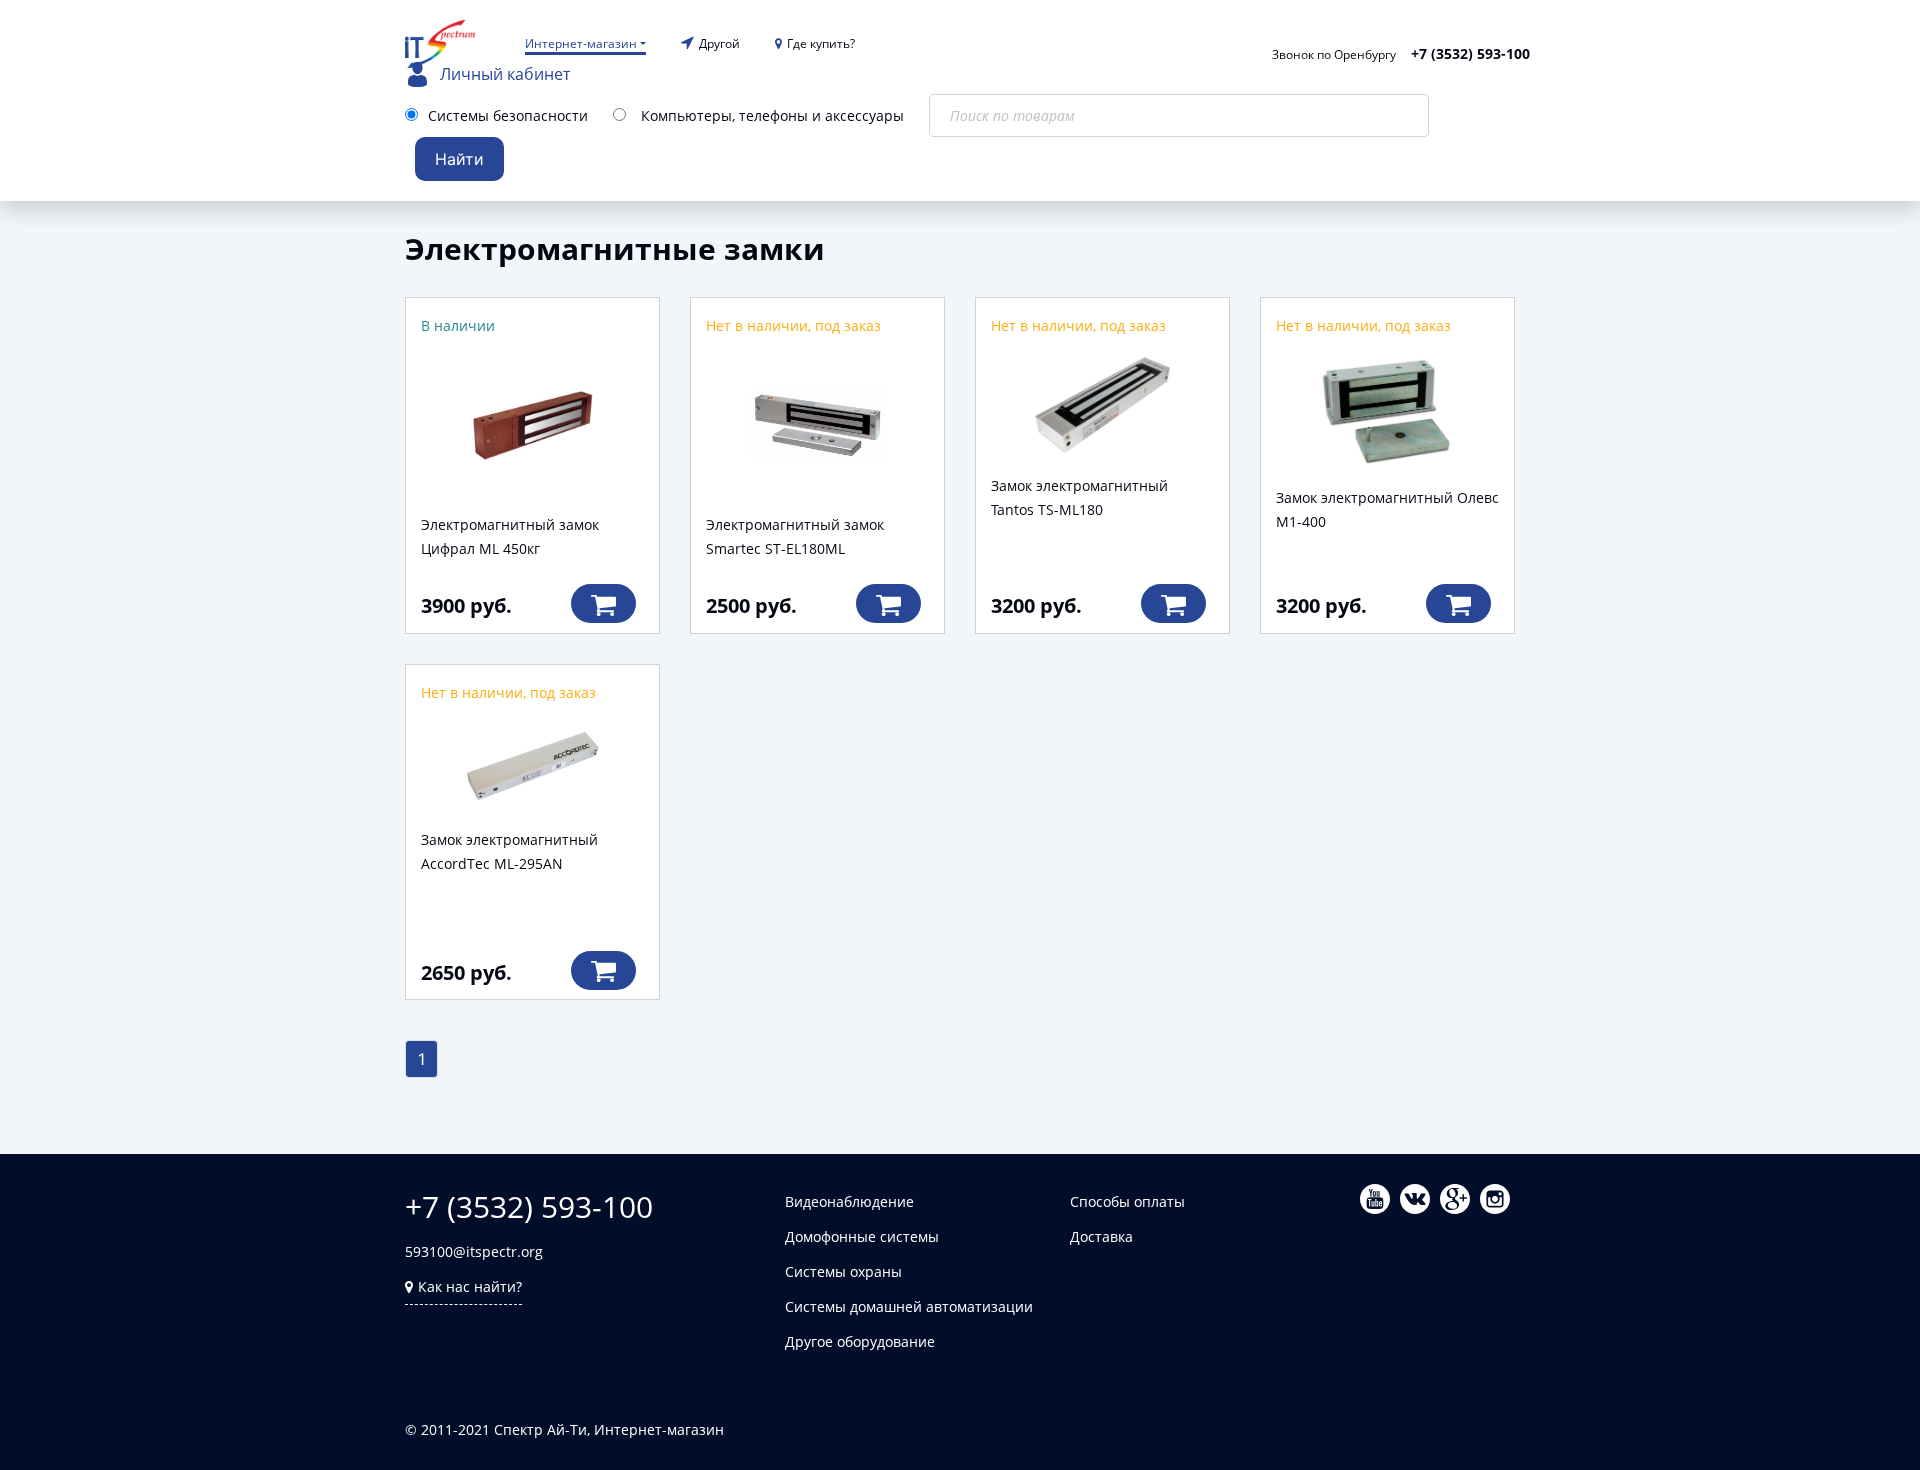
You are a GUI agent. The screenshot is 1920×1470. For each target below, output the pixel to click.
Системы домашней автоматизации (909, 1306)
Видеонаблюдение (849, 1201)
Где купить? (821, 43)
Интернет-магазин (581, 43)
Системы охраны (843, 1271)
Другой (719, 43)
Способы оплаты (1127, 1201)
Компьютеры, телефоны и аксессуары (772, 115)
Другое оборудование (860, 1341)
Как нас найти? (470, 1286)
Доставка (1101, 1236)
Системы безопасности (508, 115)
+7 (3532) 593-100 (1470, 53)
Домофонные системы (862, 1236)
